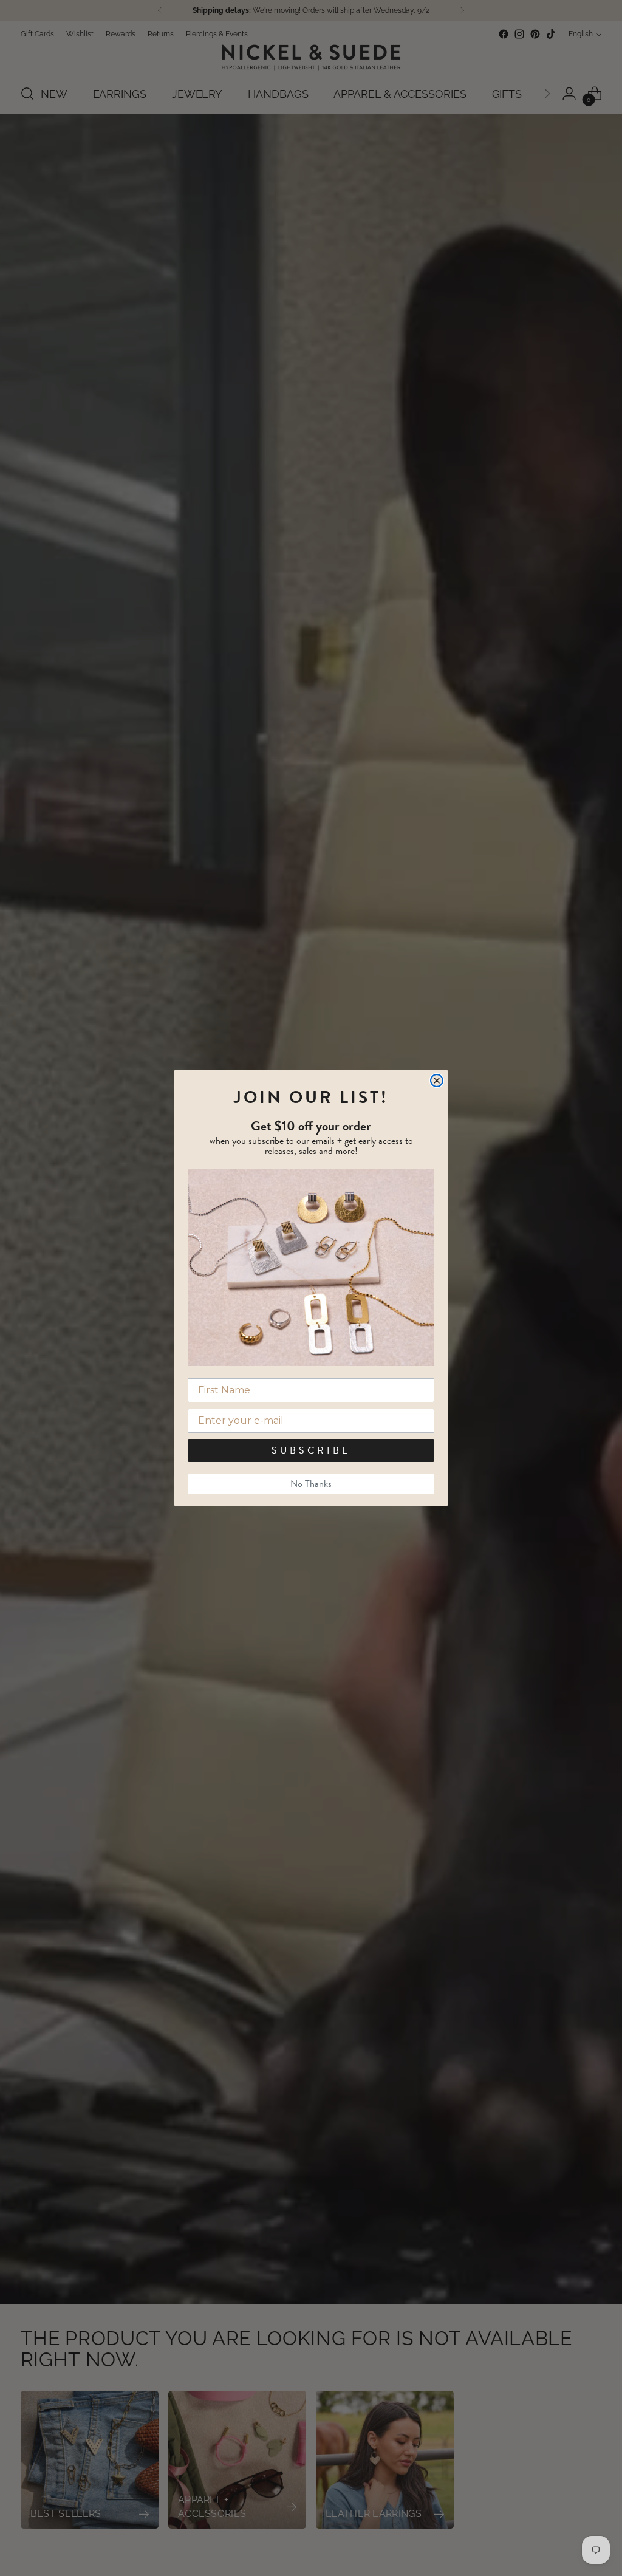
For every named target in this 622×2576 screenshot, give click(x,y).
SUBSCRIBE (311, 1450)
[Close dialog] (437, 1081)
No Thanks (311, 1484)
